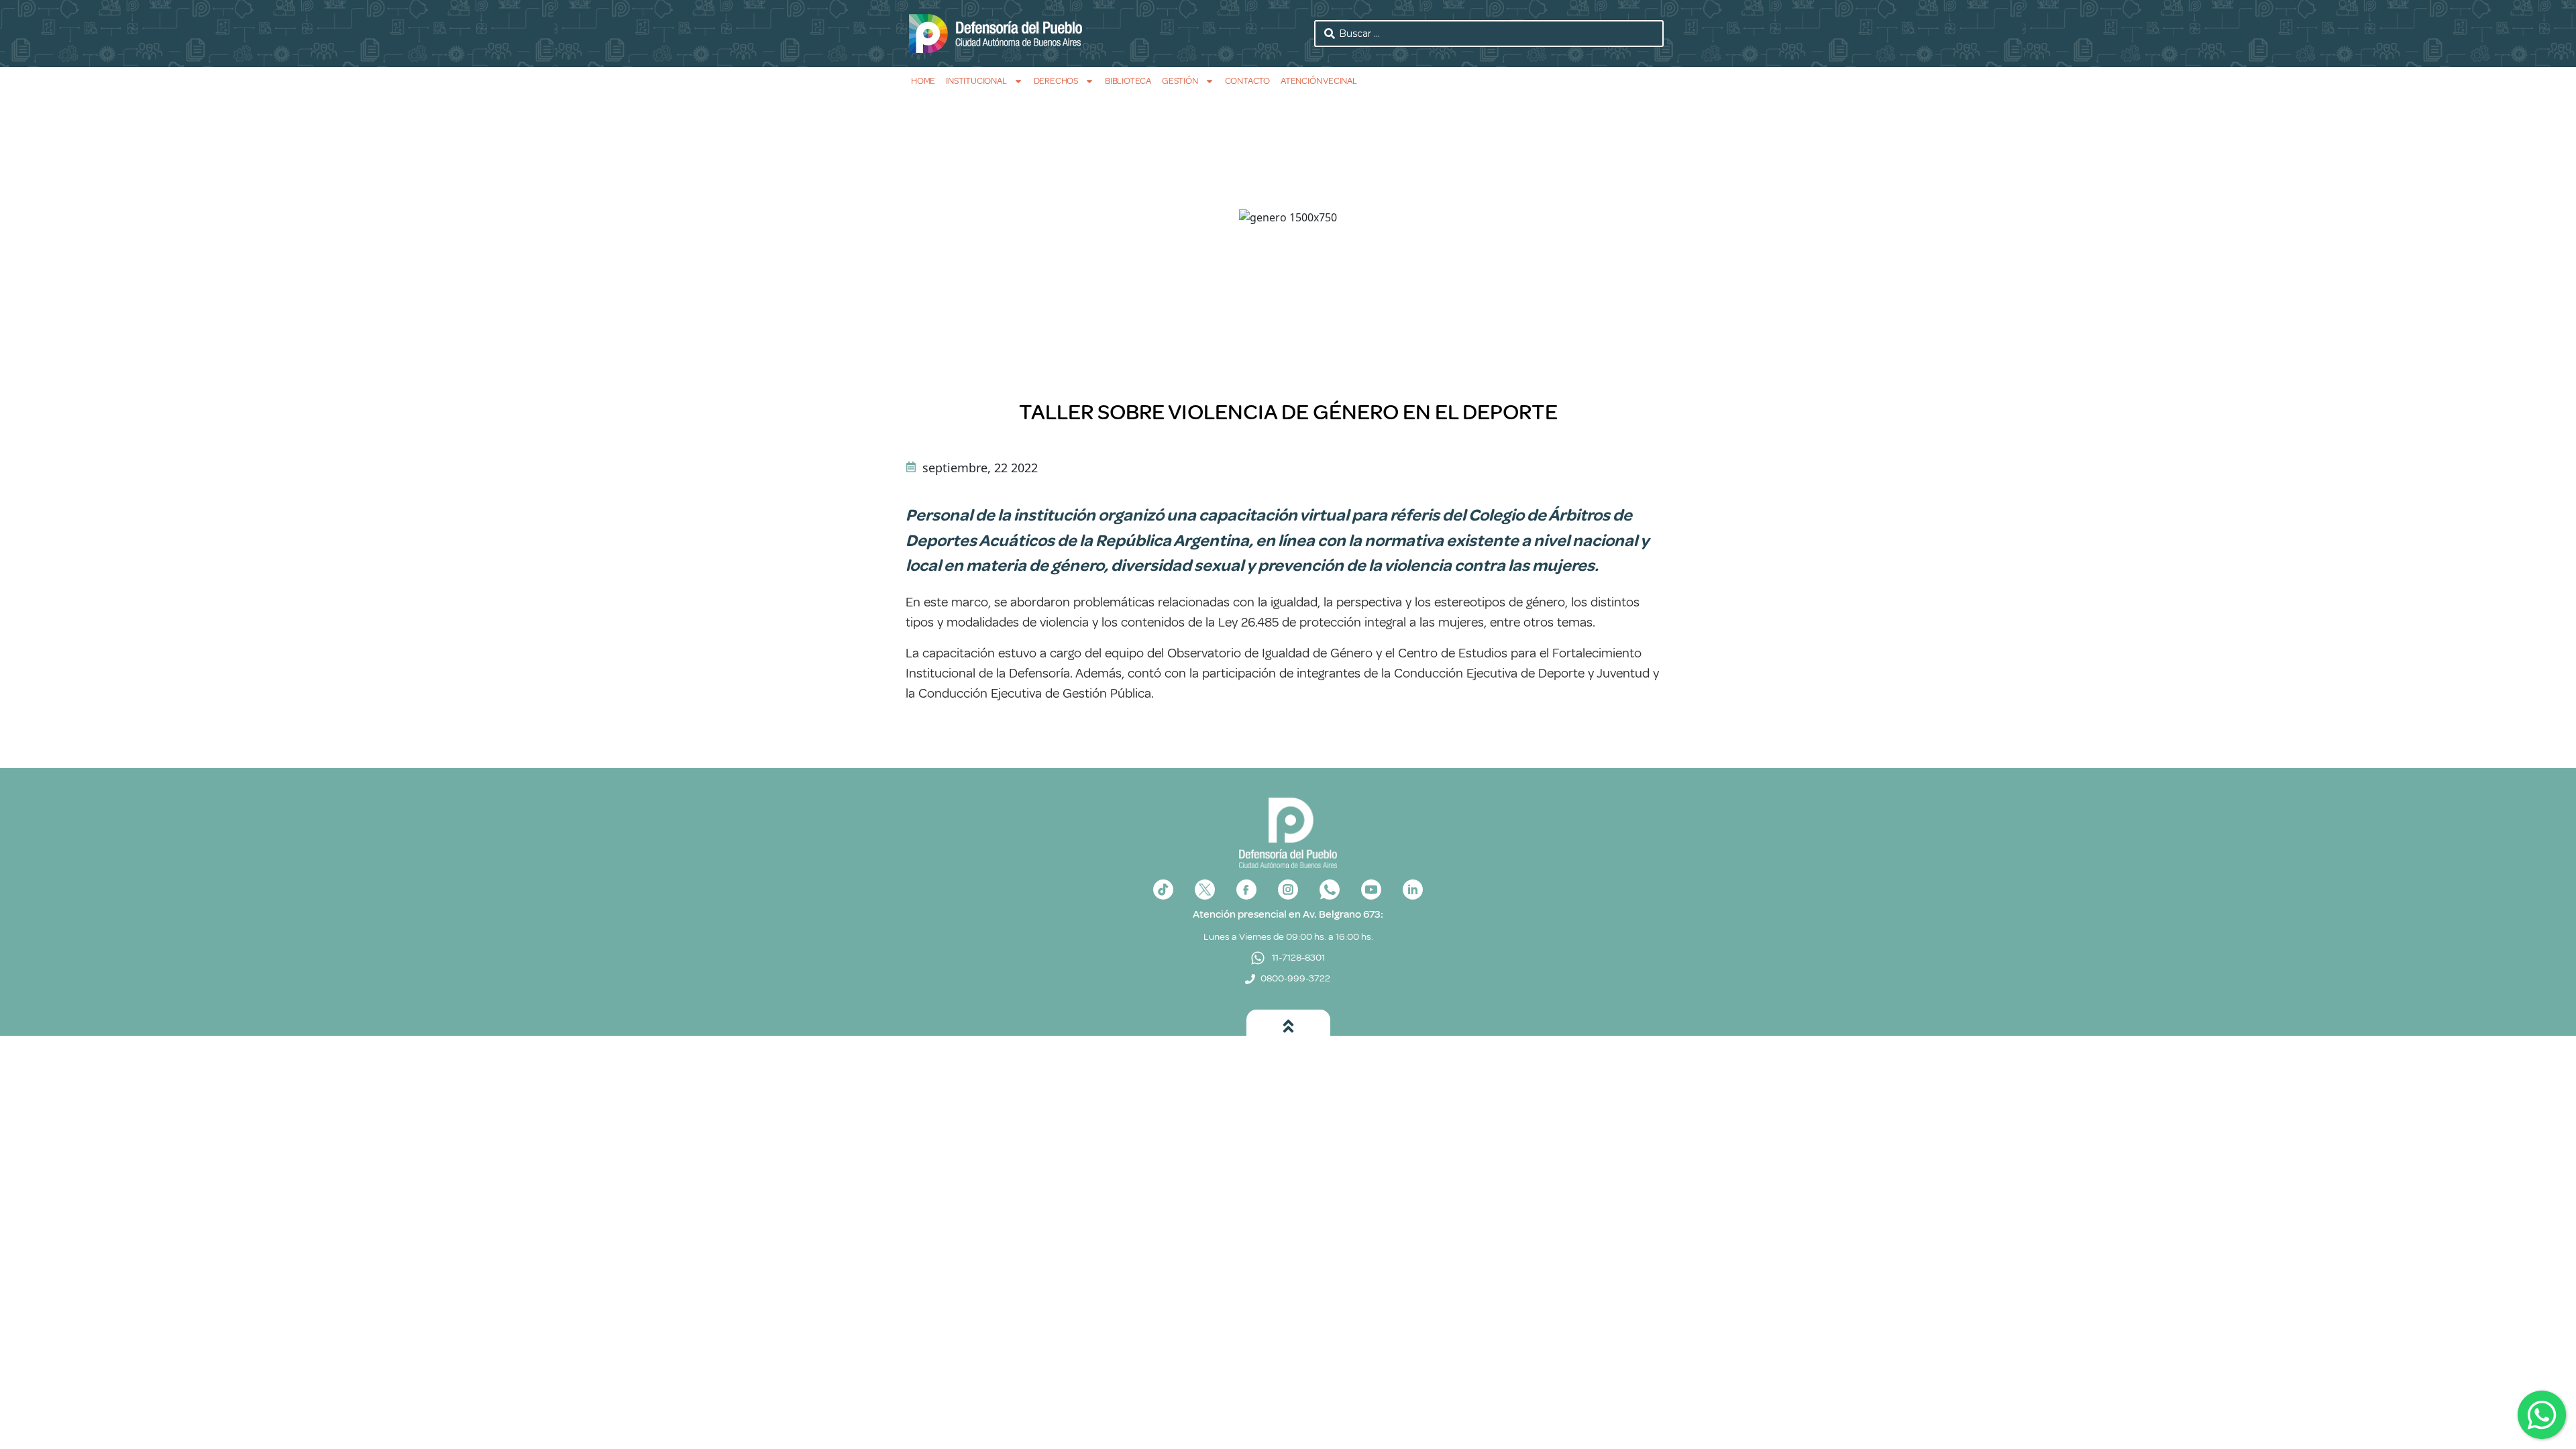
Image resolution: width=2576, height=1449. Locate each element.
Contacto (1247, 81)
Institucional (976, 81)
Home (923, 81)
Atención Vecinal (1319, 81)
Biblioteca (1128, 81)
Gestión (1180, 81)
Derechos (1056, 81)
